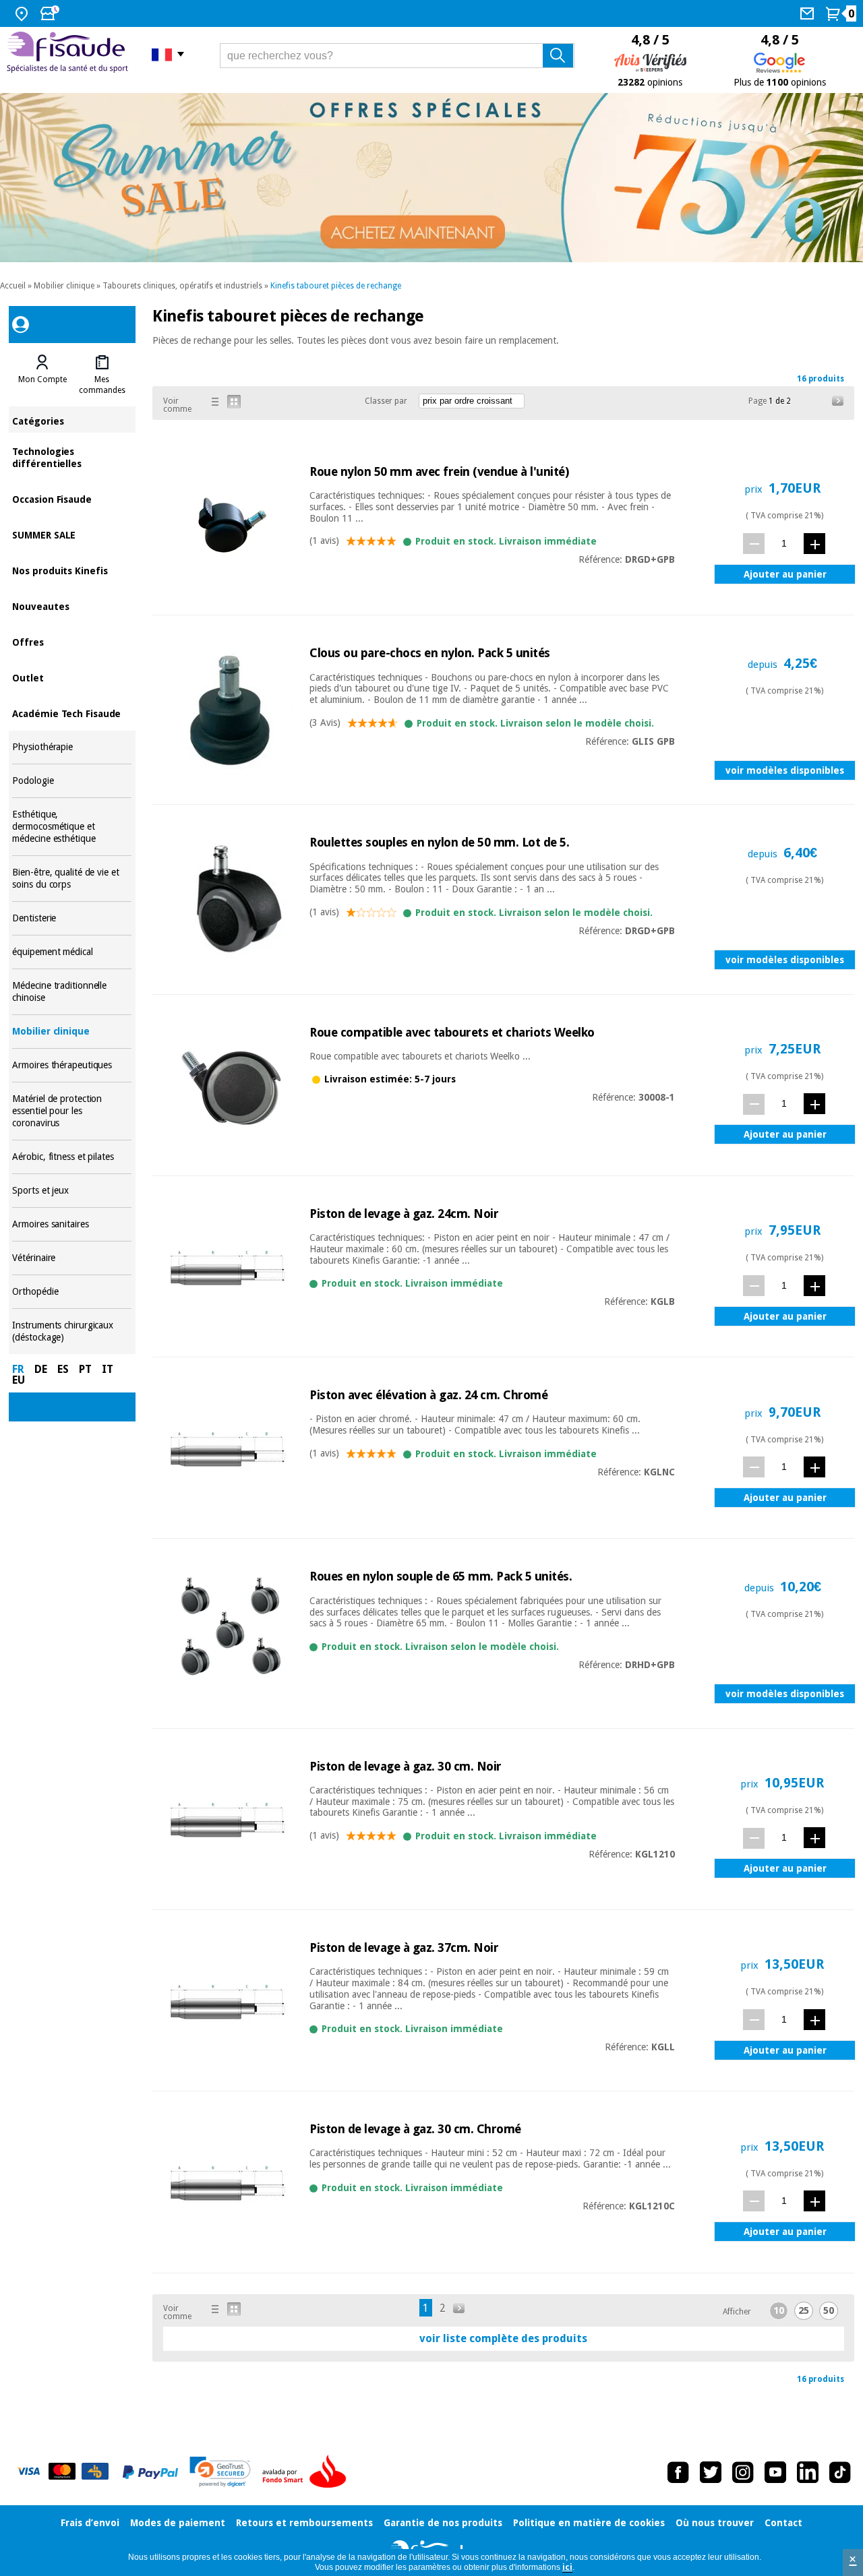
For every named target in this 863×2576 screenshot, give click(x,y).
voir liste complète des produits (503, 2338)
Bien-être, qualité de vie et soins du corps (72, 879)
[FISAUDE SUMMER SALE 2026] (431, 178)
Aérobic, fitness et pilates (72, 1157)
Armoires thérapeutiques (72, 1065)
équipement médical (72, 952)
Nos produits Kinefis (72, 570)
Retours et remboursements (304, 2523)
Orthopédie (72, 1292)
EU (19, 1380)
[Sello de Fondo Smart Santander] (307, 2472)
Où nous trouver (715, 2523)
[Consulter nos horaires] (51, 13)
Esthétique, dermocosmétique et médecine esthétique (72, 827)
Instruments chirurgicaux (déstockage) (72, 1331)
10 (779, 2310)
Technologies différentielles (72, 457)
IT (108, 1369)
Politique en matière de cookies (589, 2523)
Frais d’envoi (90, 2523)
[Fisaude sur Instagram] (743, 2472)
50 (829, 2310)
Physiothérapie (72, 747)
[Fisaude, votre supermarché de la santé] (69, 54)
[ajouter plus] (814, 544)
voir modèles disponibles (785, 770)
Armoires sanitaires (72, 1224)
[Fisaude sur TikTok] (840, 2472)
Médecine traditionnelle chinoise (72, 992)
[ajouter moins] (754, 544)
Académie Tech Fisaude (72, 713)
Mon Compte (42, 379)
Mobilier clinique (64, 286)
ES (63, 1369)
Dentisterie (72, 918)
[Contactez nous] (809, 13)
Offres (72, 641)
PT (85, 1369)
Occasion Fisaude (72, 498)
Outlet (72, 677)
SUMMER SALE (72, 534)
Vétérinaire (72, 1258)
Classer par (386, 401)
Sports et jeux (72, 1191)
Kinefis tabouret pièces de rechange (336, 286)
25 (804, 2310)
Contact (783, 2523)
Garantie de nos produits (443, 2523)
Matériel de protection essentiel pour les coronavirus (72, 1111)
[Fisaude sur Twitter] (711, 2472)
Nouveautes (72, 606)
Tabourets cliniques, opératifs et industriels (182, 286)
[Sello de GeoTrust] (220, 2472)
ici (567, 2567)
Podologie (72, 781)
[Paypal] (150, 2472)
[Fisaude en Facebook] (678, 2472)
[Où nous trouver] (23, 13)
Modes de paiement (178, 2523)
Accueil (13, 286)
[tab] (42, 375)
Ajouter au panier (785, 574)
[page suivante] (838, 401)
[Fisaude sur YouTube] (775, 2472)
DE (41, 1369)
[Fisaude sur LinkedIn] (808, 2472)
